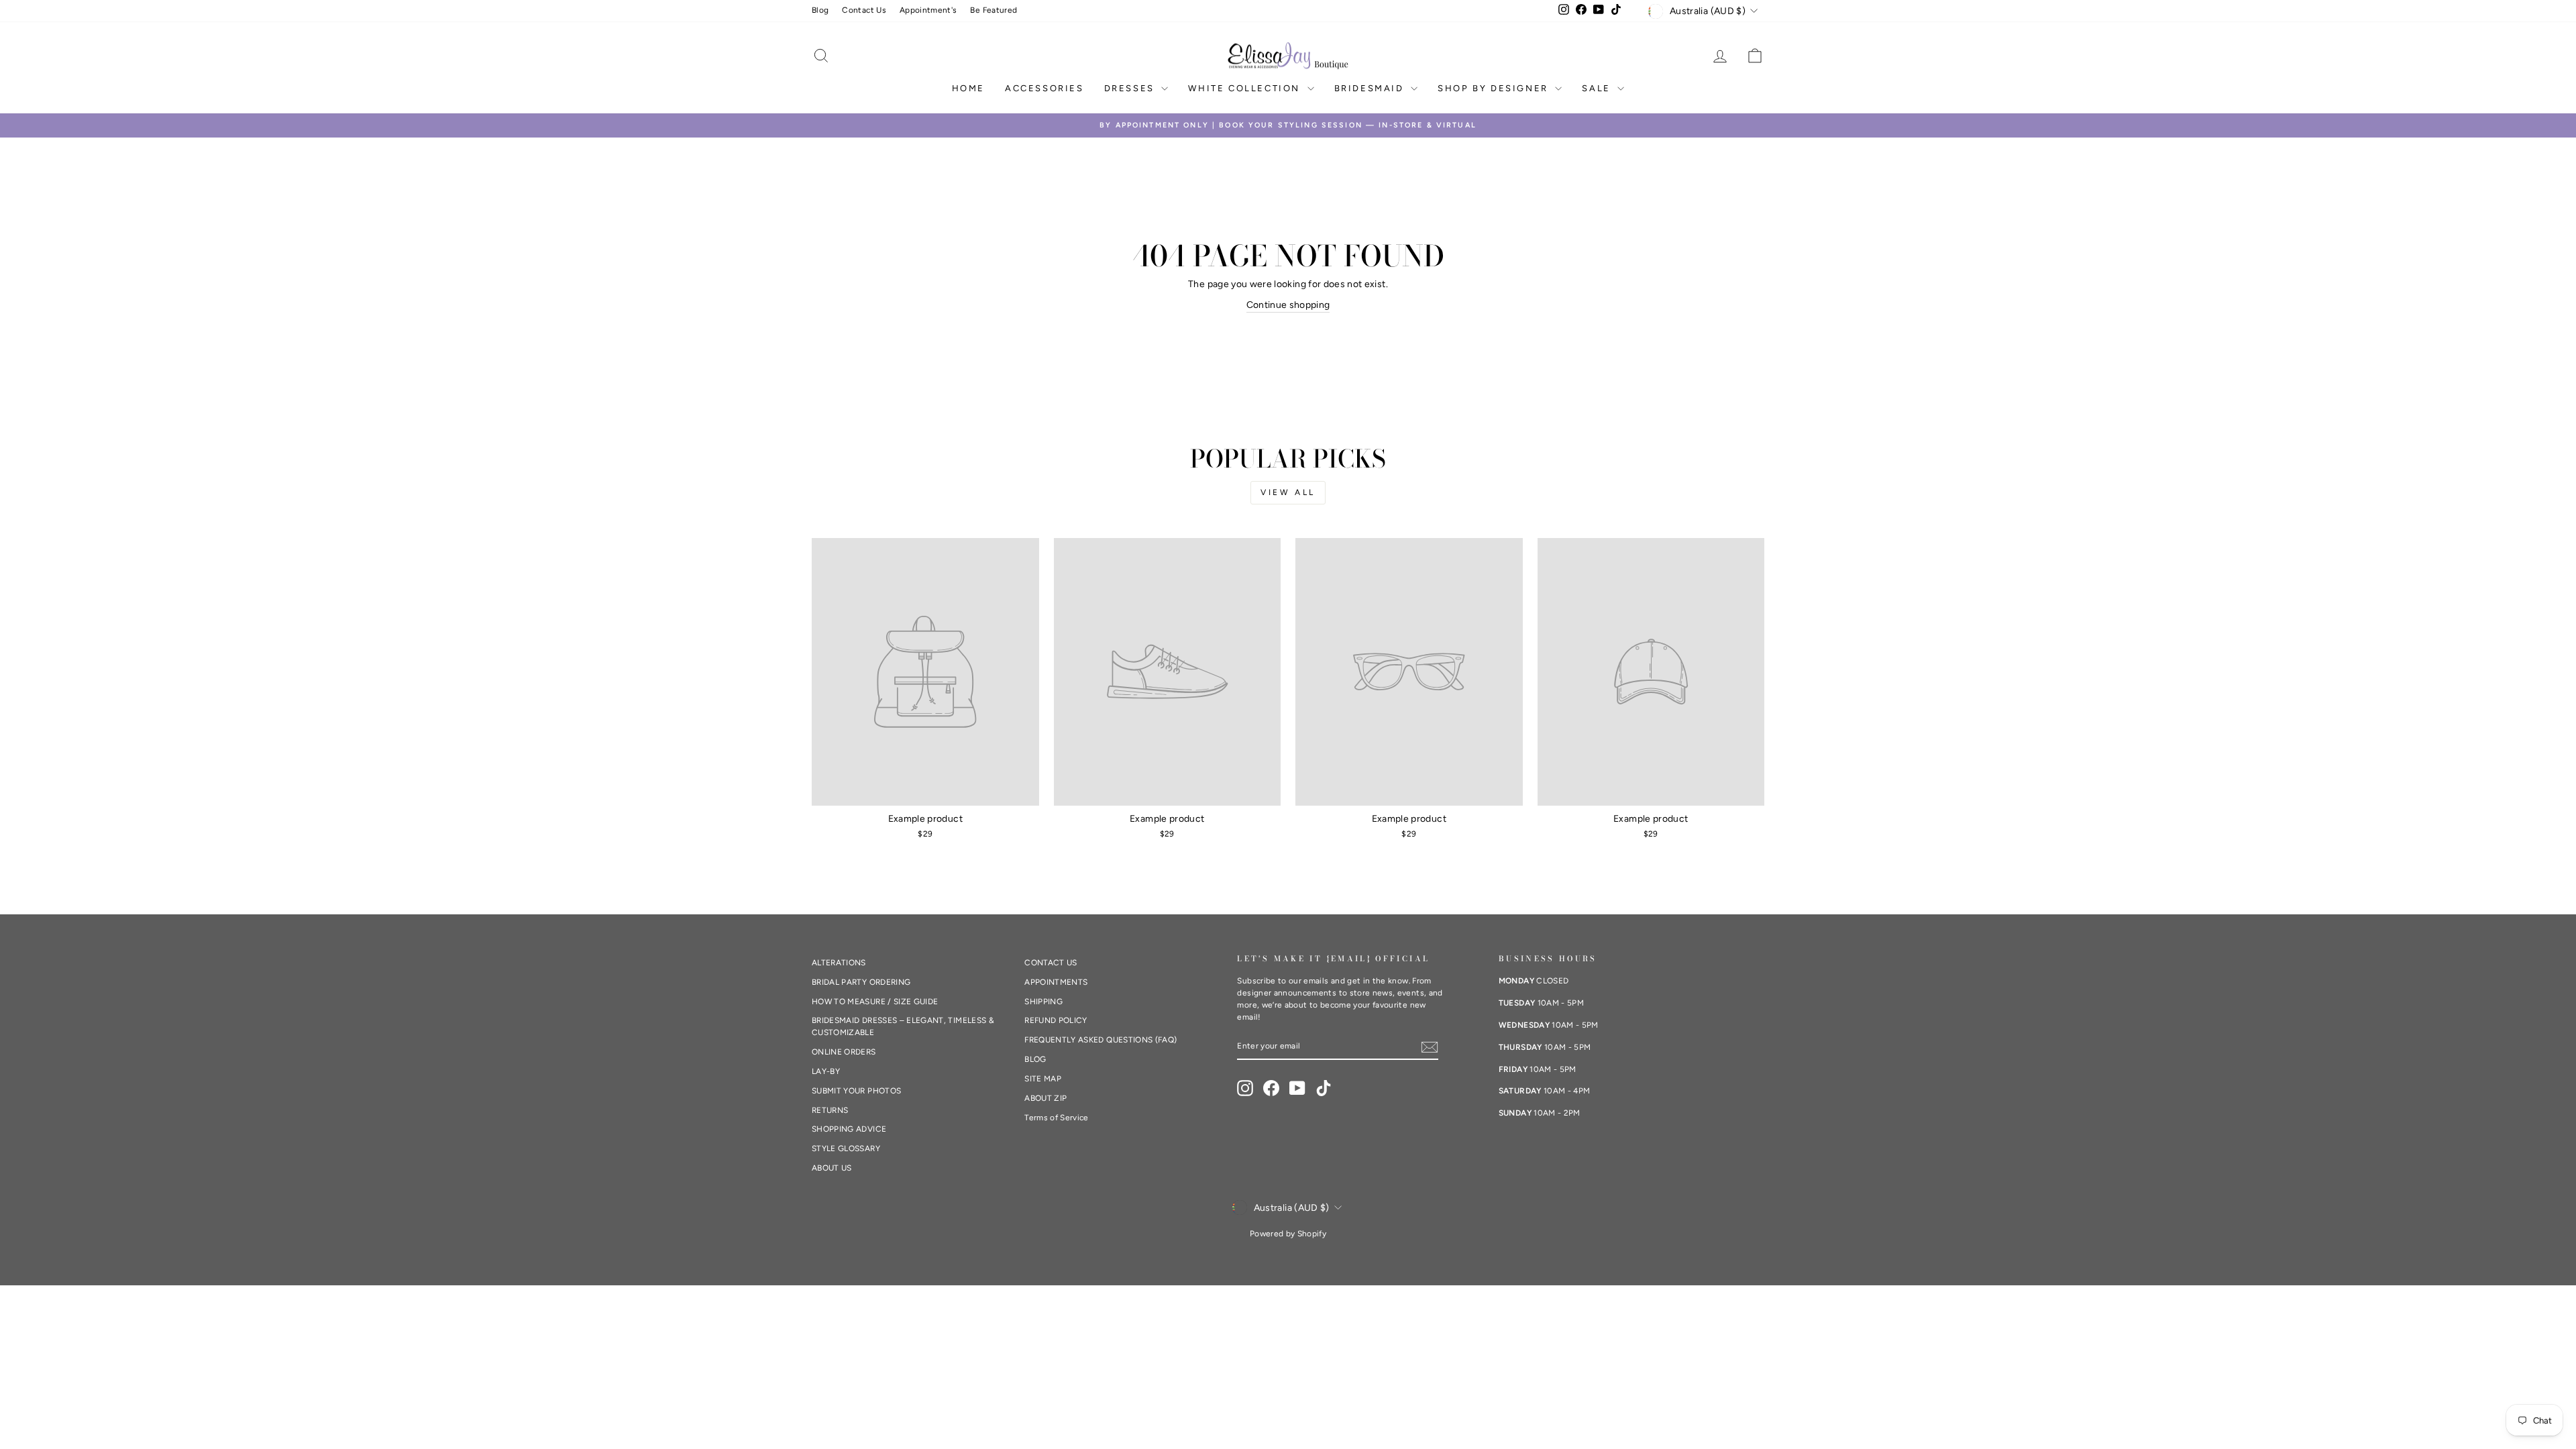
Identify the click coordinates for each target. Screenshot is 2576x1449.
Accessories (1044, 88)
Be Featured (994, 10)
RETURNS (830, 1110)
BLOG (1035, 1059)
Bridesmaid (1371, 88)
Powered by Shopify (1288, 1234)
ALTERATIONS (839, 963)
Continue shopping (1288, 305)
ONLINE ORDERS (844, 1052)
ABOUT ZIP (1045, 1098)
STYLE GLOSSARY (846, 1148)
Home (968, 88)
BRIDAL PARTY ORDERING (861, 982)
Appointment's (928, 10)
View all (1288, 492)
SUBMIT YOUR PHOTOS (856, 1091)
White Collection (1246, 88)
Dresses (1131, 88)
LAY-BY (826, 1071)
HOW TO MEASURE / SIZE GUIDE (875, 1002)
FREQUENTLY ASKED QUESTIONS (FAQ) (1101, 1040)
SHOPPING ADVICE (849, 1129)
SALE (1598, 88)
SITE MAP (1043, 1079)
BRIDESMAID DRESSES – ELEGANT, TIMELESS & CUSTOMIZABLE (903, 1026)
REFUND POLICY (1056, 1020)
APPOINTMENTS (1056, 982)
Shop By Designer (1495, 88)
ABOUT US (832, 1168)
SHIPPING (1043, 1002)
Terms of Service (1057, 1118)
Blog (820, 10)
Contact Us (864, 10)
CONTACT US (1051, 963)
